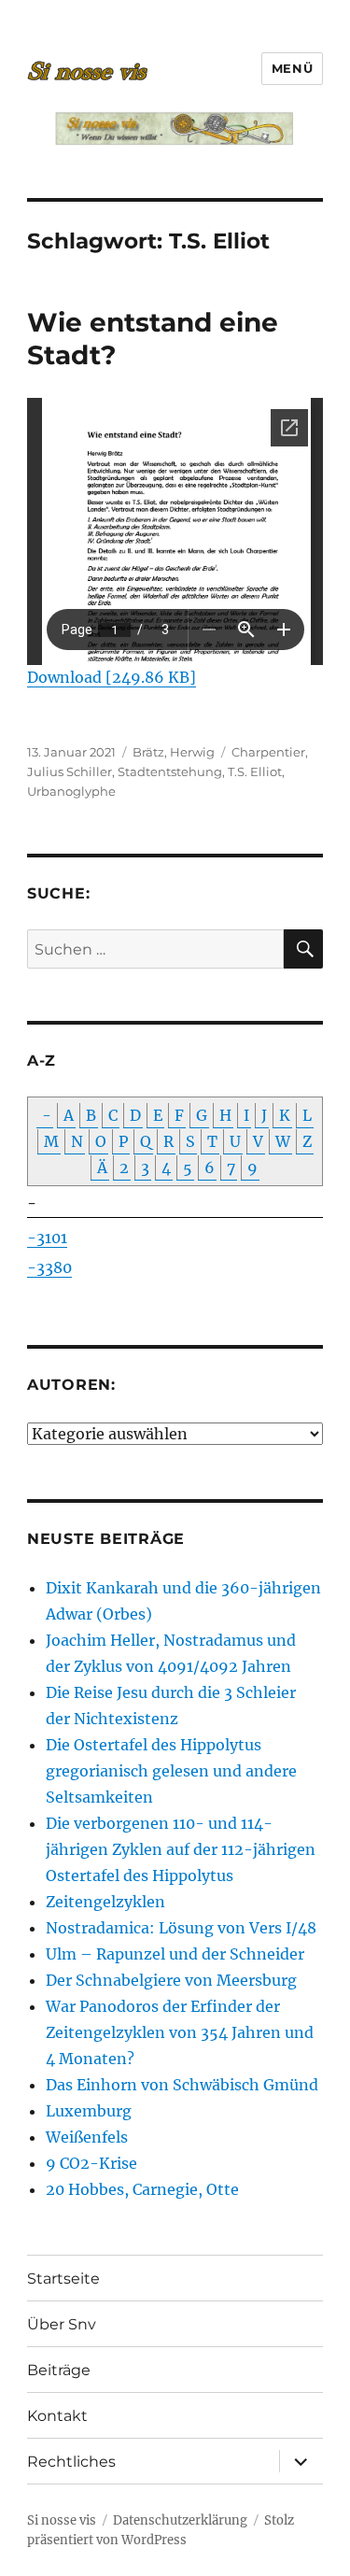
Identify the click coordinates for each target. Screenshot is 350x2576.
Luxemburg (89, 2111)
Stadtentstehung (170, 771)
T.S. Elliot (255, 771)
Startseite (63, 2279)
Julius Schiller (70, 771)
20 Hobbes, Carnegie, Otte (142, 2189)
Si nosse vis (62, 2520)
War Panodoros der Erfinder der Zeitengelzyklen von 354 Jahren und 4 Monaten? (180, 2032)
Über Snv (62, 2324)
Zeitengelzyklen (105, 1902)
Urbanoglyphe (71, 791)
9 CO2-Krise (91, 2163)
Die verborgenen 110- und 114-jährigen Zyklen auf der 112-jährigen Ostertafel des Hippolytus (181, 1849)
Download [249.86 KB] (112, 677)
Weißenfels (87, 2137)
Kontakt (57, 2416)
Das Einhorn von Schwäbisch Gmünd (182, 2085)
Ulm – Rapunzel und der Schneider (175, 1954)
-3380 (49, 1267)
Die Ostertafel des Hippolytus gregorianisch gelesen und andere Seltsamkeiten (171, 1771)
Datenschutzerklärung (180, 2520)
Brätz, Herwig (174, 752)
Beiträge (59, 2370)
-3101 (47, 1238)
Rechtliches (71, 2462)
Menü (292, 68)
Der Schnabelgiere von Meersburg (171, 1980)
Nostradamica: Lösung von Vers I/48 (181, 1928)
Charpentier (268, 752)
